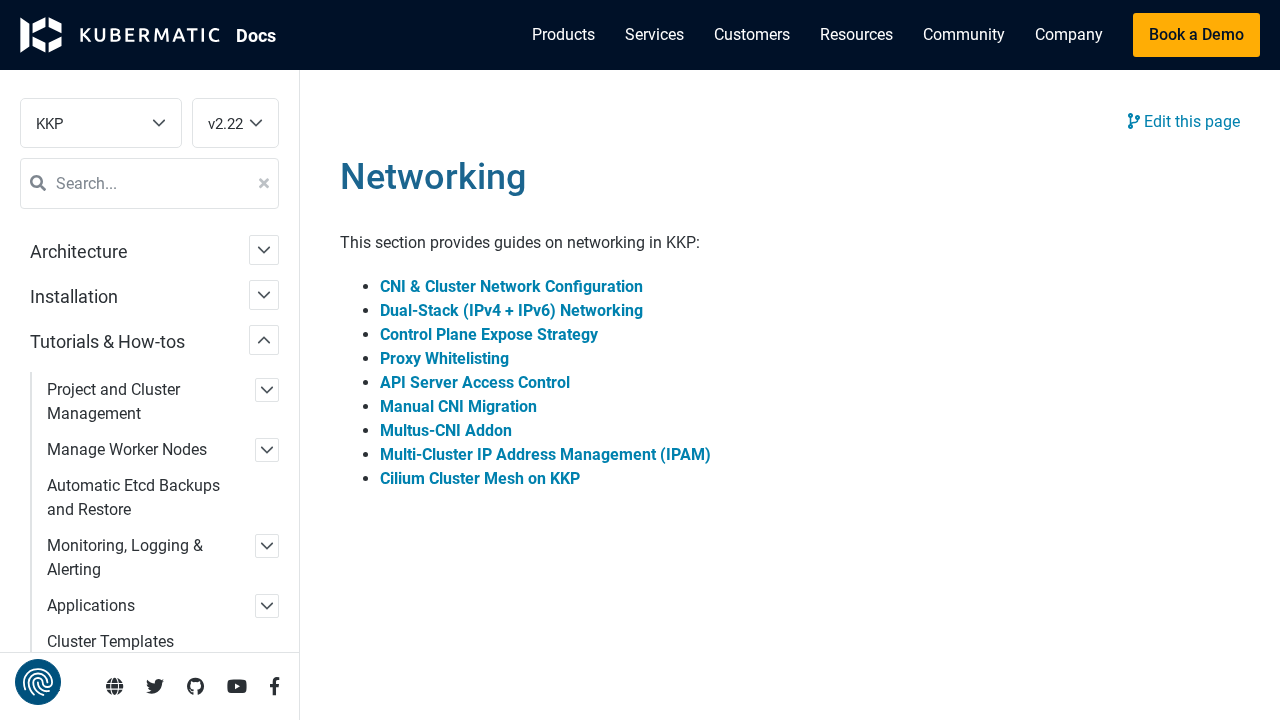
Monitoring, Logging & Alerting (125, 557)
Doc (256, 35)
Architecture (79, 251)
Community (964, 34)
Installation (74, 296)
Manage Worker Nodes (127, 449)
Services (654, 34)
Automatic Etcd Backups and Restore (133, 497)
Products (563, 34)
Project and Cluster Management (113, 401)
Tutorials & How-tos (107, 341)
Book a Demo (1196, 34)
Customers (752, 34)
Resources (856, 34)
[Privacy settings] (38, 682)
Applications (91, 605)
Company (1069, 34)
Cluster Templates (110, 641)
